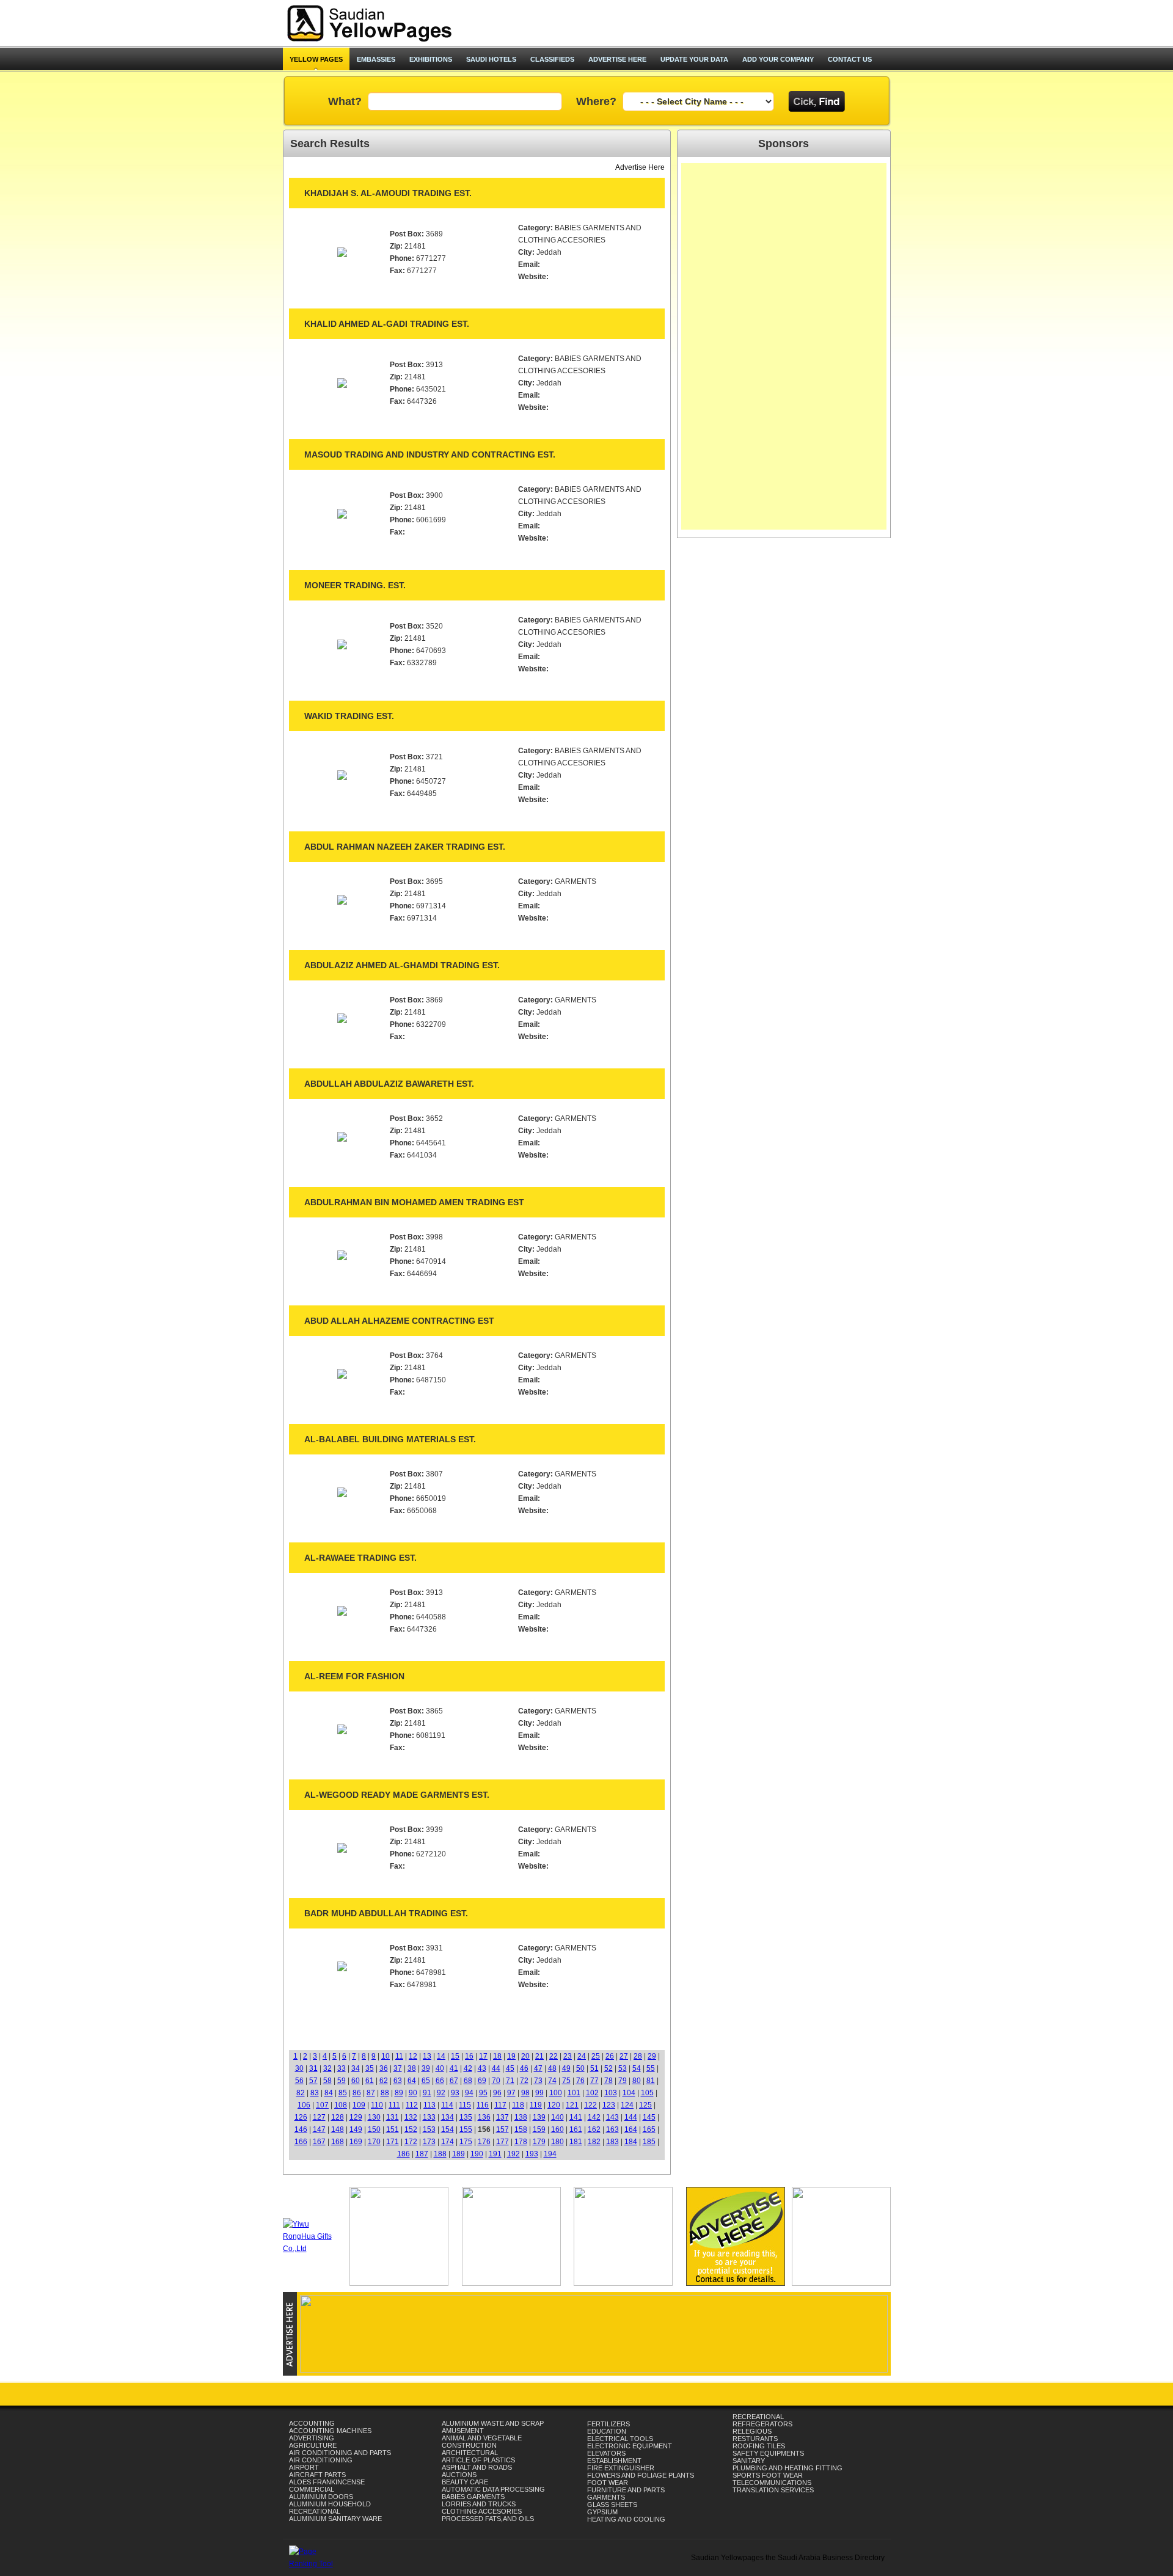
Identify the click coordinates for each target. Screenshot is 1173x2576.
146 (301, 2129)
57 (313, 2081)
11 (399, 2056)
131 (393, 2117)
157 (502, 2129)
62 (384, 2081)
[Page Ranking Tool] (316, 2564)
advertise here (617, 59)
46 (524, 2068)
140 (557, 2117)
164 (631, 2129)
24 (582, 2056)
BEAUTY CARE (465, 2482)
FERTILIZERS (608, 2424)
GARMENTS (606, 2497)
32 (327, 2068)
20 (525, 2056)
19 (511, 2056)
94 (469, 2093)
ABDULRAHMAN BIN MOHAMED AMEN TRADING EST (414, 1202)
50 (580, 2068)
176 (484, 2142)
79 (623, 2081)
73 (538, 2081)
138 (521, 2117)
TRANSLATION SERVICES (773, 2490)
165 (649, 2129)
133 (429, 2117)
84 (329, 2093)
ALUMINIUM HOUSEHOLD (330, 2504)
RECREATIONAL (315, 2511)
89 (399, 2093)
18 (497, 2056)
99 (539, 2093)
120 (554, 2105)
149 (356, 2129)
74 (552, 2081)
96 (497, 2093)
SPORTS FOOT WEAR (768, 2475)
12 (413, 2056)
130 (374, 2117)
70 (496, 2081)
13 (427, 2056)
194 (550, 2154)
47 (538, 2068)
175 (466, 2142)
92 (441, 2093)
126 (301, 2117)
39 (426, 2068)
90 (413, 2093)
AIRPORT (304, 2467)
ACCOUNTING (312, 2423)
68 (468, 2081)
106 (304, 2105)
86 (357, 2093)
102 (592, 2093)
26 (610, 2056)
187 (422, 2154)
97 (511, 2093)
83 (315, 2093)
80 (637, 2081)
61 (370, 2081)
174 (448, 2142)
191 (495, 2154)
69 (482, 2081)
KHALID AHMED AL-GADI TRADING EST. (387, 324)
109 (359, 2105)
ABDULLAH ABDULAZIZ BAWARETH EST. (389, 1084)
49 (566, 2068)
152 (411, 2129)
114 (447, 2105)
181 (576, 2142)
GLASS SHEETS (612, 2505)
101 (574, 2093)
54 (637, 2068)
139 (539, 2117)
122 (590, 2105)
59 (342, 2081)
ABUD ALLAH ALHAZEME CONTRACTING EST (399, 1321)
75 (566, 2081)
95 (483, 2093)
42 (468, 2068)
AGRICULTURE (313, 2445)
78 (608, 2081)
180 (557, 2142)
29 (652, 2056)
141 (576, 2117)
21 (539, 2056)
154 (448, 2129)
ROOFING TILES (759, 2446)
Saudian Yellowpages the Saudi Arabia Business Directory (788, 2558)
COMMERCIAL (312, 2489)
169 (356, 2142)
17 (483, 2056)
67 (454, 2081)
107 (322, 2105)
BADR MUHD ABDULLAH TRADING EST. (386, 1913)
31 (313, 2068)
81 (651, 2081)
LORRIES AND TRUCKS (479, 2504)
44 (496, 2068)
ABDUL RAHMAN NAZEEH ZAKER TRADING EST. (405, 847)
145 (649, 2117)
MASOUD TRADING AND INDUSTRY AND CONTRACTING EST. (430, 454)
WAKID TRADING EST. (349, 716)
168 (338, 2142)
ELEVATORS (606, 2453)
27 (624, 2056)
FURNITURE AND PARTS (626, 2490)
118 (518, 2105)
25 (596, 2056)
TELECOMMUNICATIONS (772, 2483)
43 (482, 2068)
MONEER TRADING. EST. (355, 585)
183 (612, 2142)
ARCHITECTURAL (470, 2453)
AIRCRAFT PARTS (317, 2475)
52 (608, 2068)
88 (385, 2093)
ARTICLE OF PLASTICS (478, 2460)
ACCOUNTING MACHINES (330, 2431)
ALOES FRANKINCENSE (327, 2482)
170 (374, 2142)
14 (441, 2056)
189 (459, 2154)
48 (552, 2068)
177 (502, 2142)
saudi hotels (491, 59)
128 (338, 2117)
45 (510, 2068)
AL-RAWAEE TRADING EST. (360, 1558)
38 (412, 2068)
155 (466, 2129)
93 (455, 2093)
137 (502, 2117)
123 (609, 2105)
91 (427, 2093)
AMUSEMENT (463, 2431)
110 (377, 2105)
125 (645, 2105)
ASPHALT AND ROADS (477, 2467)
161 (576, 2129)
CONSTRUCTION (469, 2445)
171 (393, 2142)
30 (299, 2068)
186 (404, 2154)
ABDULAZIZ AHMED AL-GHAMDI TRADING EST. (402, 965)
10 (386, 2056)
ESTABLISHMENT (614, 2461)
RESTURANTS (755, 2439)
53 (623, 2068)
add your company (778, 59)
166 (301, 2142)
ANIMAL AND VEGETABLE (482, 2438)
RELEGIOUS (752, 2431)
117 (500, 2105)
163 (612, 2129)
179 (539, 2142)
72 (524, 2081)
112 (412, 2105)
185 (649, 2142)
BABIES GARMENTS (473, 2497)
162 (594, 2129)
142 (594, 2117)
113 (429, 2105)
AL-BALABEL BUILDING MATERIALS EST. (390, 1439)
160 (557, 2129)
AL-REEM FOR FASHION (354, 1676)
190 (477, 2154)
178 (521, 2142)
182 (594, 2142)
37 (398, 2068)
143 (612, 2117)
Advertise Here (640, 167)
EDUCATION (607, 2431)
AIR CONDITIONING (321, 2460)
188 (440, 2154)
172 (411, 2142)
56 (299, 2081)
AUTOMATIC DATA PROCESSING (493, 2489)
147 (319, 2129)
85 (343, 2093)
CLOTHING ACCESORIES (482, 2511)
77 (594, 2081)
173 (429, 2142)
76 (580, 2081)
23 (568, 2056)
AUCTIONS (459, 2475)
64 (412, 2081)
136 (484, 2117)
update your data (694, 59)
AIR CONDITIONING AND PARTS (340, 2453)
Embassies (376, 59)
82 (301, 2093)
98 (525, 2093)
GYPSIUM (602, 2512)
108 (341, 2105)
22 (554, 2056)
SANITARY (749, 2461)
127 (319, 2117)
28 (638, 2056)
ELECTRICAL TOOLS (620, 2439)
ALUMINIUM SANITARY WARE (335, 2519)
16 (469, 2056)
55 (651, 2068)
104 (629, 2093)
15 (455, 2056)
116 (483, 2105)
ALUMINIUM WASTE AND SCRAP (493, 2423)
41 (454, 2068)
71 (510, 2081)
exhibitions (431, 59)
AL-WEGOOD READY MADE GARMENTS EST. (397, 1795)
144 (631, 2117)
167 (319, 2142)
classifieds (552, 59)
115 (465, 2105)
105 (647, 2093)
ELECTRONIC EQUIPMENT (630, 2446)
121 (572, 2105)
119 (536, 2105)
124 (627, 2105)
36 (384, 2068)
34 (356, 2068)
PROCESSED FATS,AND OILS (488, 2519)
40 (440, 2068)
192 (513, 2154)
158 (521, 2129)
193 (532, 2154)
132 (411, 2117)
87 (371, 2093)
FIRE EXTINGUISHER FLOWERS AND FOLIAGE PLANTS (641, 2472)
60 (356, 2081)
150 (374, 2129)
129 (356, 2117)
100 (556, 2093)
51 (594, 2068)
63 (398, 2081)
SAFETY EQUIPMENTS (768, 2453)
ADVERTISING (312, 2438)
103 (611, 2093)
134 (448, 2117)
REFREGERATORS (762, 2424)
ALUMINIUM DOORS (321, 2497)
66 (440, 2081)
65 (426, 2081)
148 (338, 2129)
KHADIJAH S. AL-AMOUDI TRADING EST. (388, 193)
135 (466, 2117)
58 (327, 2081)
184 (631, 2142)
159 (539, 2129)
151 (393, 2129)
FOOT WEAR (608, 2483)
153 (429, 2129)
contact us (850, 59)
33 (342, 2068)
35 (370, 2068)
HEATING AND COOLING (626, 2519)
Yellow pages (316, 59)
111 (394, 2105)
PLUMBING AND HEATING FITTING (787, 2468)
